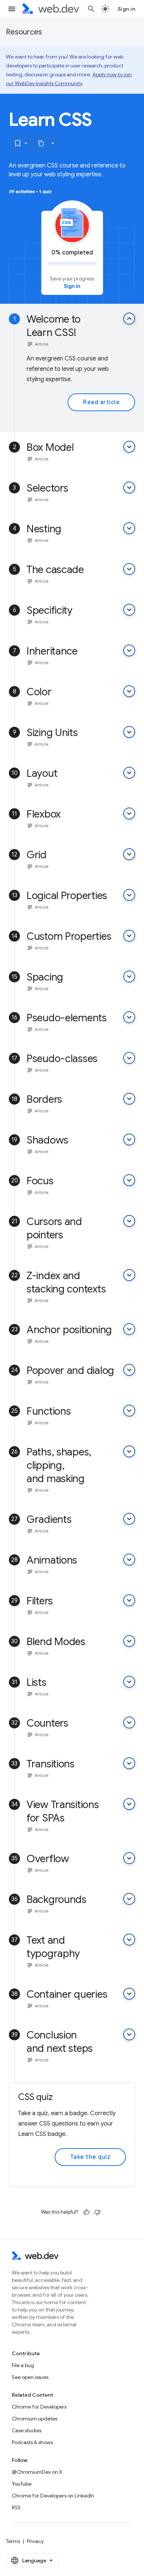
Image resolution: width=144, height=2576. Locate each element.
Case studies (27, 2430)
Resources (24, 32)
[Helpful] (86, 2212)
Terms (13, 2541)
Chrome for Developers (39, 2407)
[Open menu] (12, 9)
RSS (16, 2507)
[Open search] (91, 9)
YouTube (22, 2484)
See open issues (30, 2377)
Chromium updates (35, 2419)
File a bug (23, 2365)
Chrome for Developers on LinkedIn (53, 2496)
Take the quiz (90, 2157)
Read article (101, 402)
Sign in (127, 9)
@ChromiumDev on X (37, 2472)
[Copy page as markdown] (41, 143)
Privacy (35, 2541)
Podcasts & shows (32, 2442)
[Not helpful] (97, 2212)
